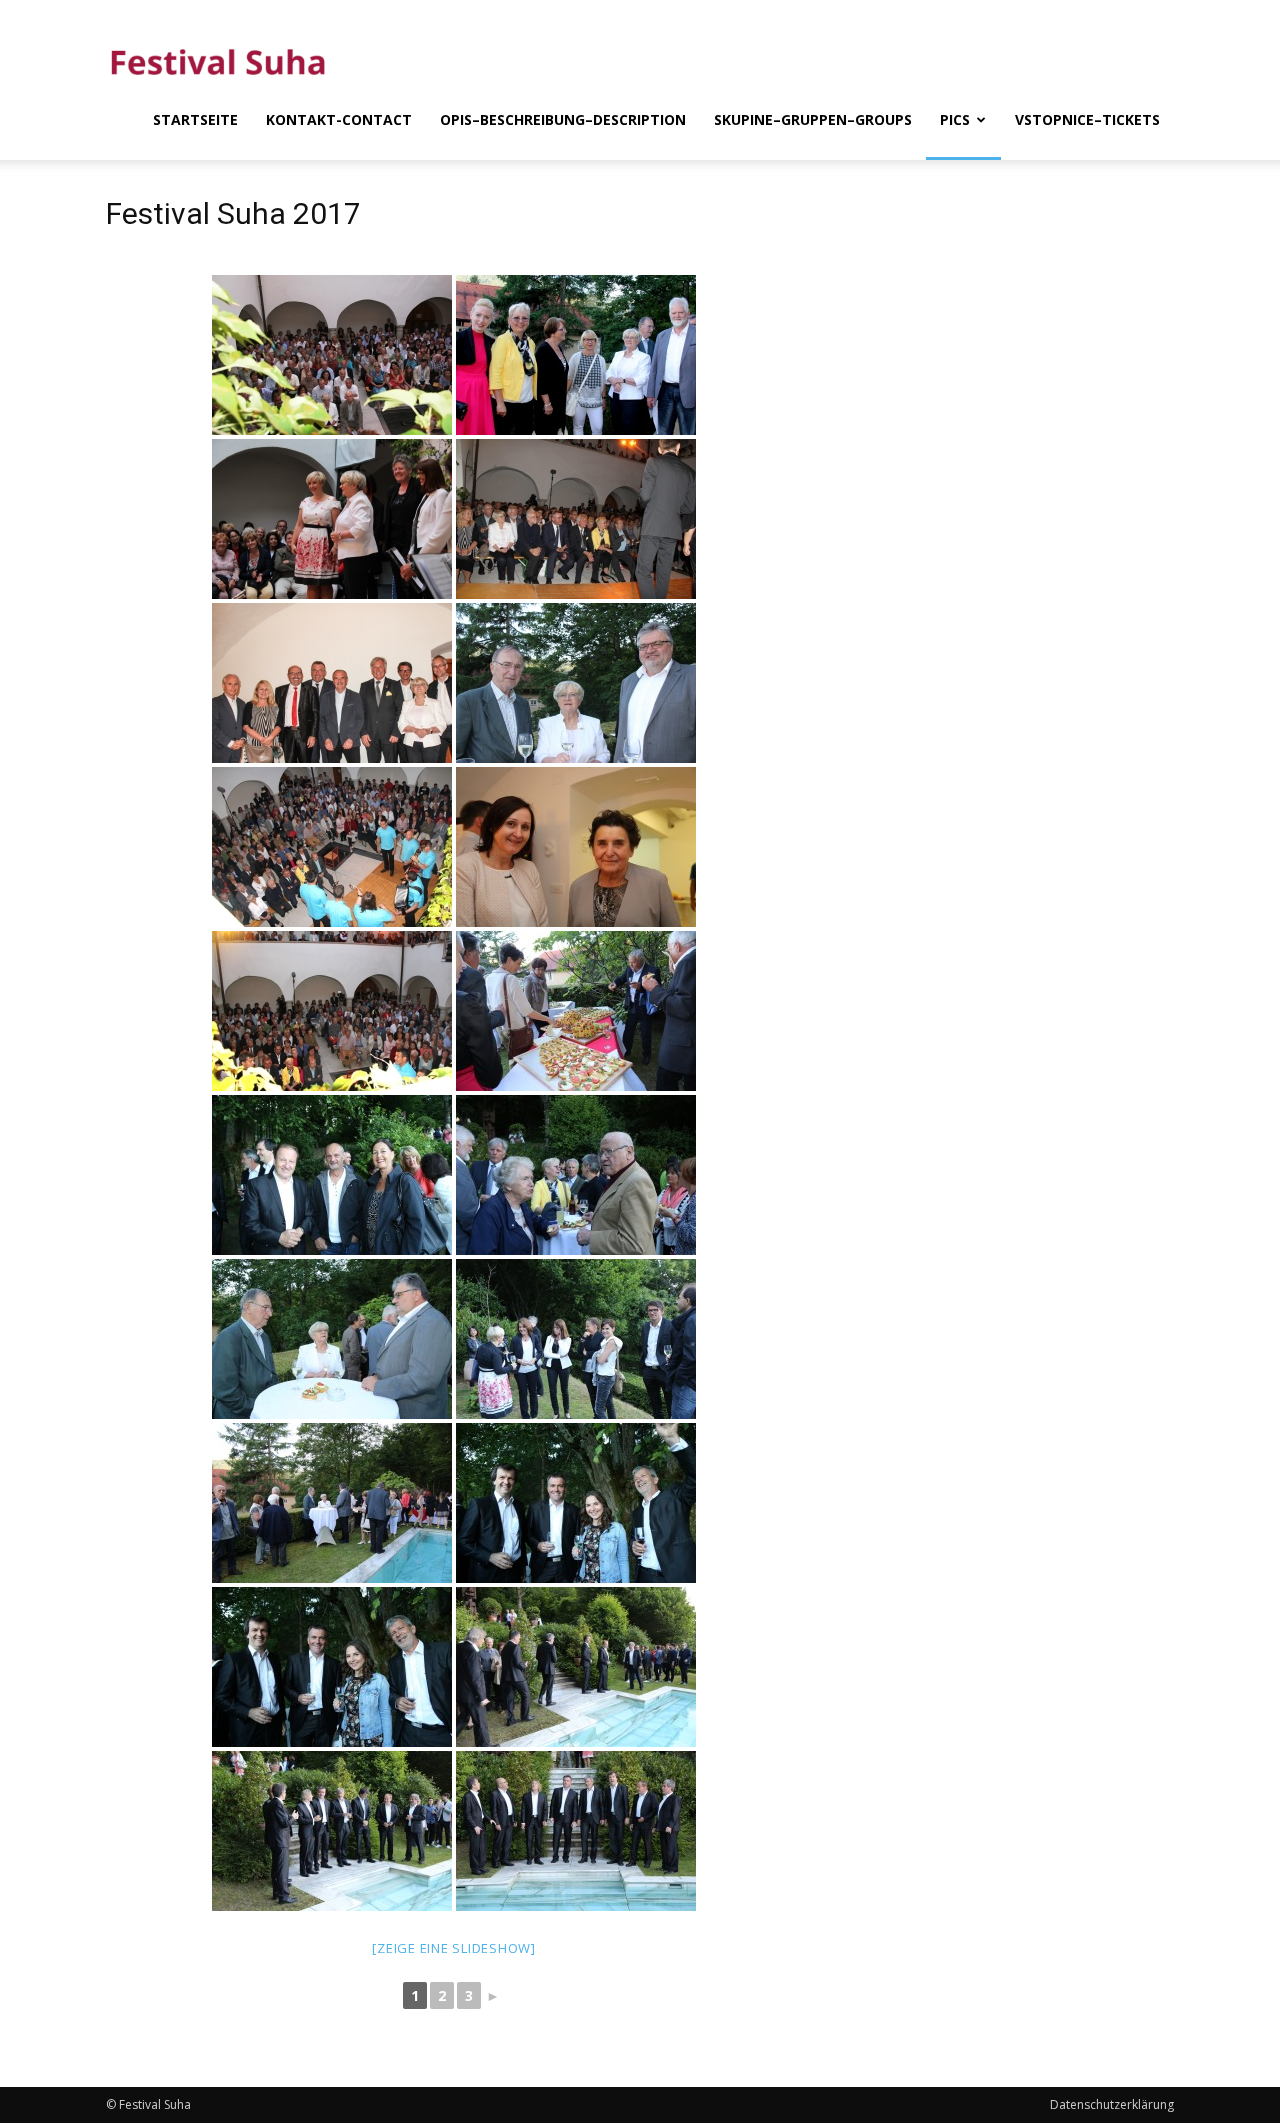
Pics (955, 119)
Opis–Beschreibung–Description (563, 119)
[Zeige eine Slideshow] (454, 1948)
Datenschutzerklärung (1112, 2104)
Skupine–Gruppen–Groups (813, 119)
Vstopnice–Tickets (1087, 119)
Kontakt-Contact (339, 119)
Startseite (195, 119)
